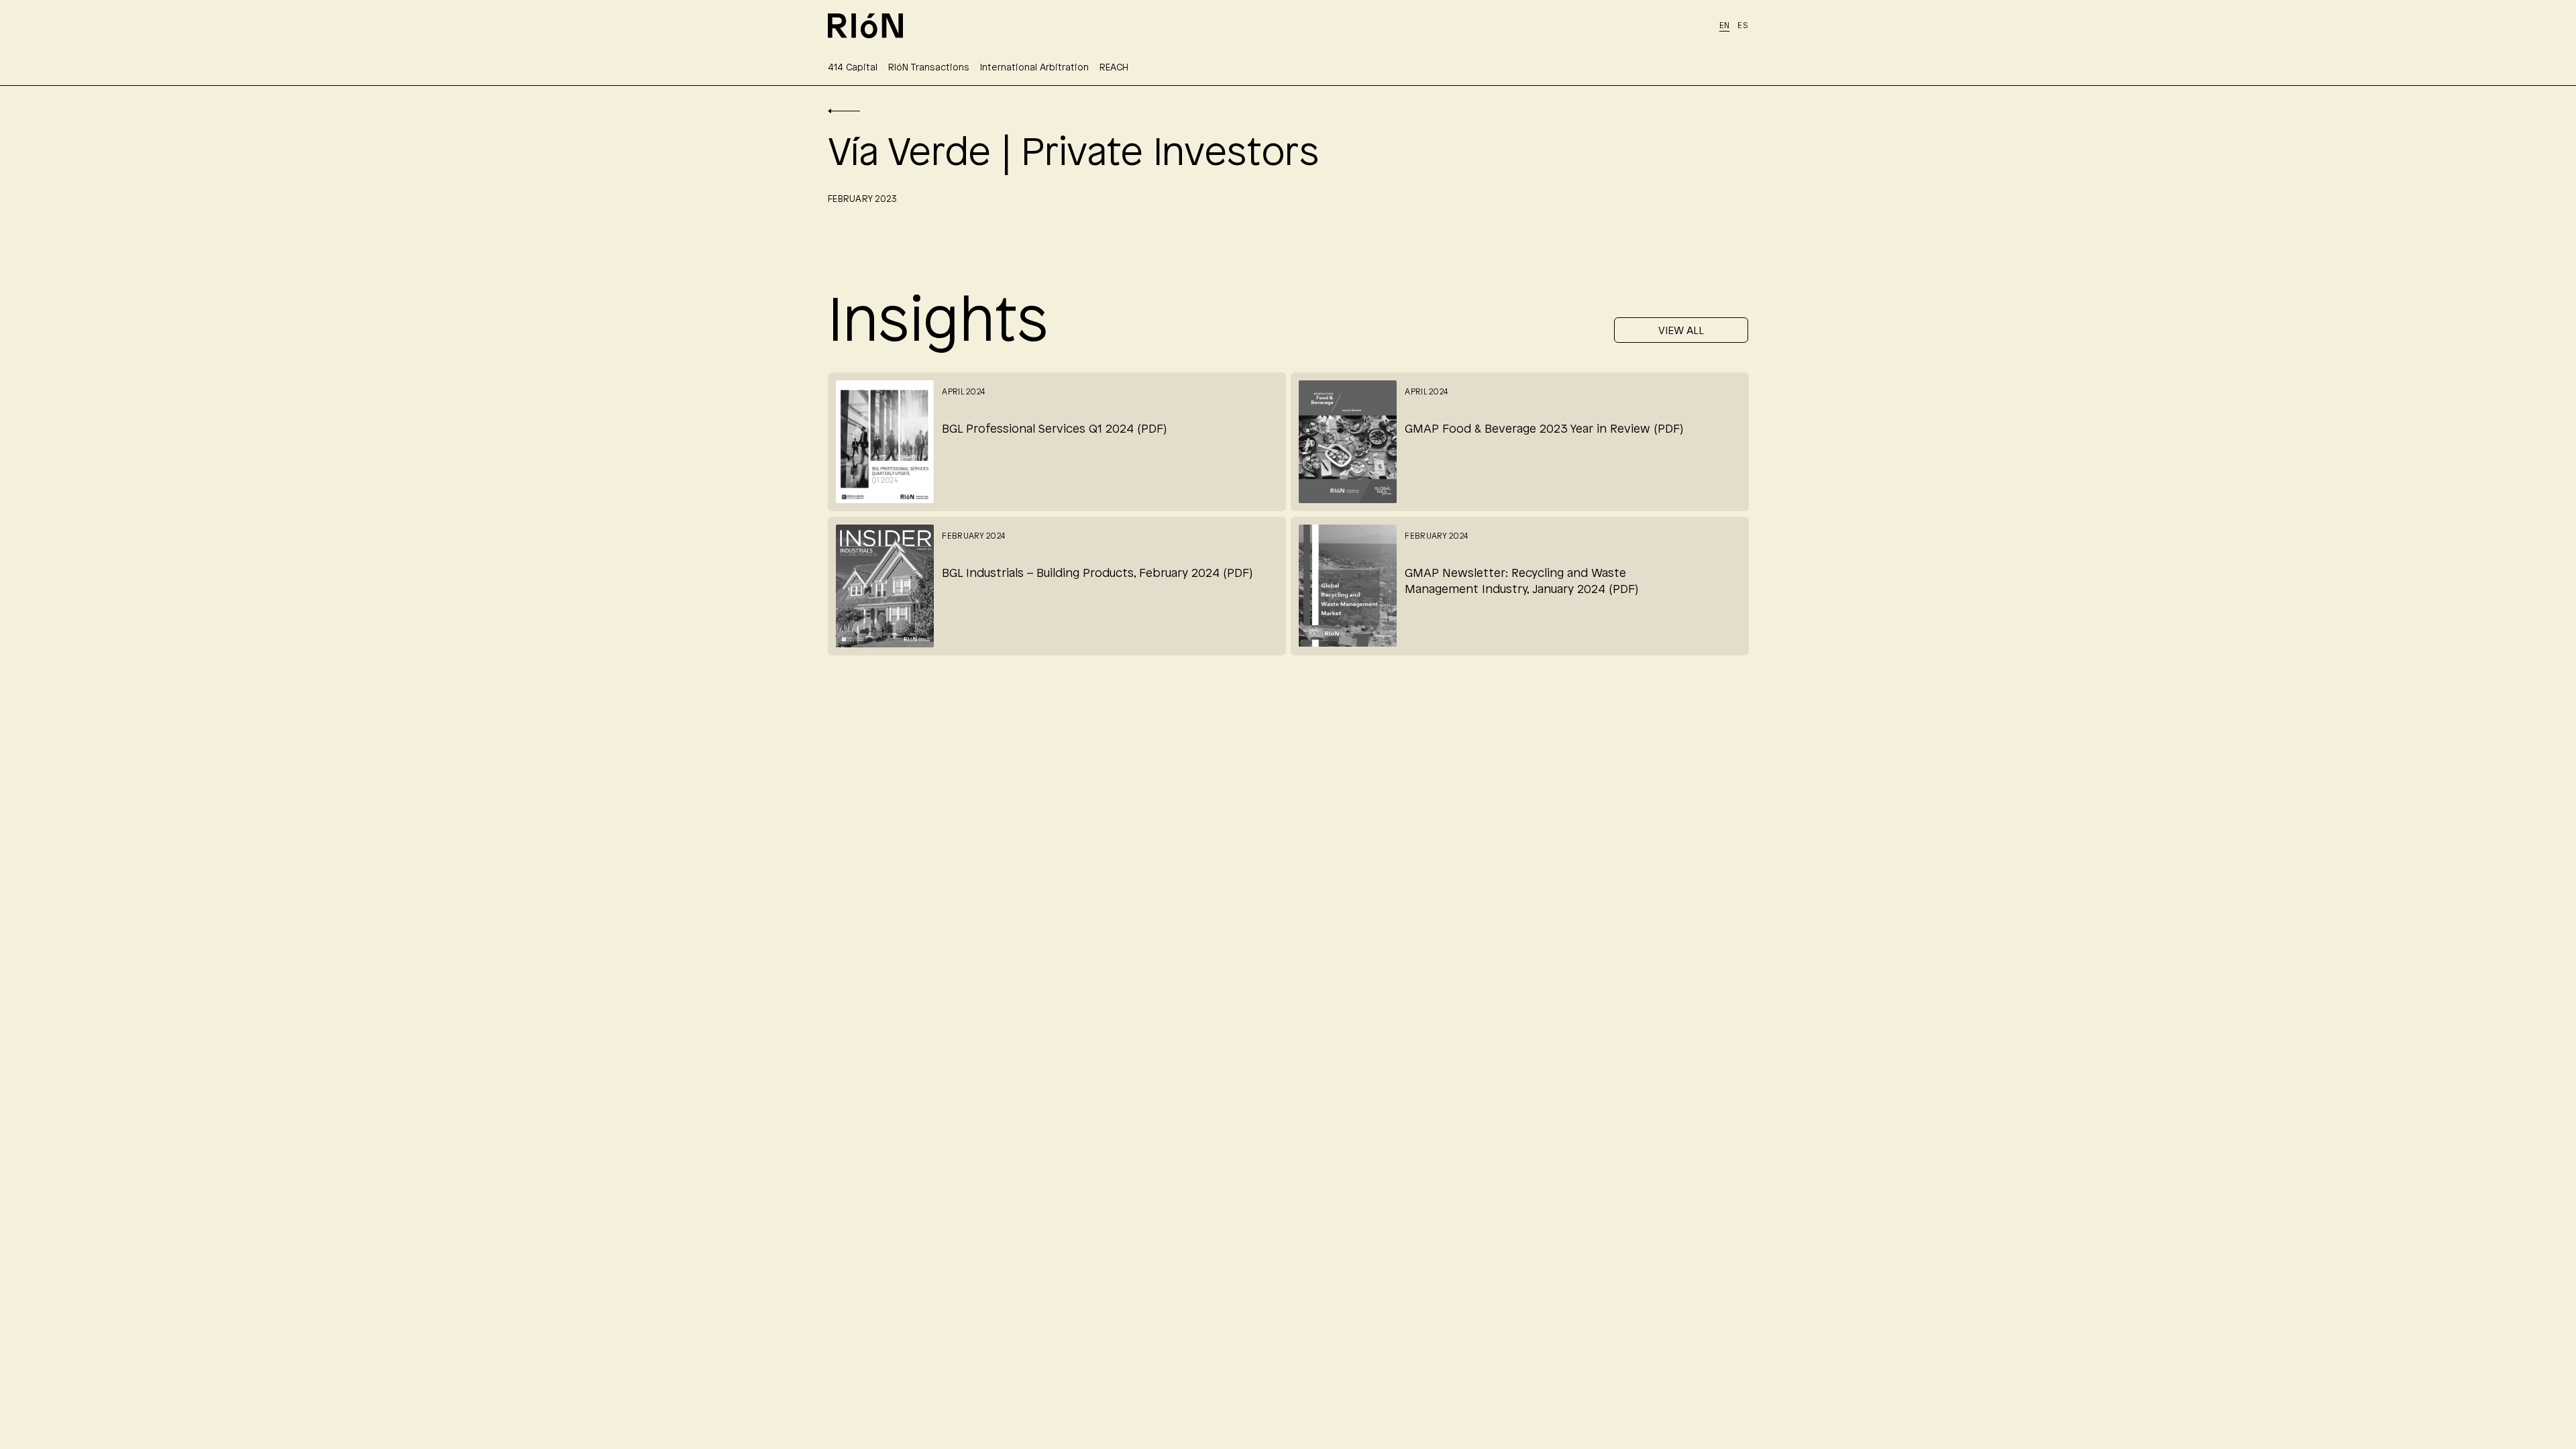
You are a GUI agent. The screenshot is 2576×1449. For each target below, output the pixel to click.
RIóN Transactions (929, 68)
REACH (1114, 68)
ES (1743, 26)
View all (1681, 331)
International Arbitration (1034, 68)
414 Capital (853, 68)
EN (1725, 26)
